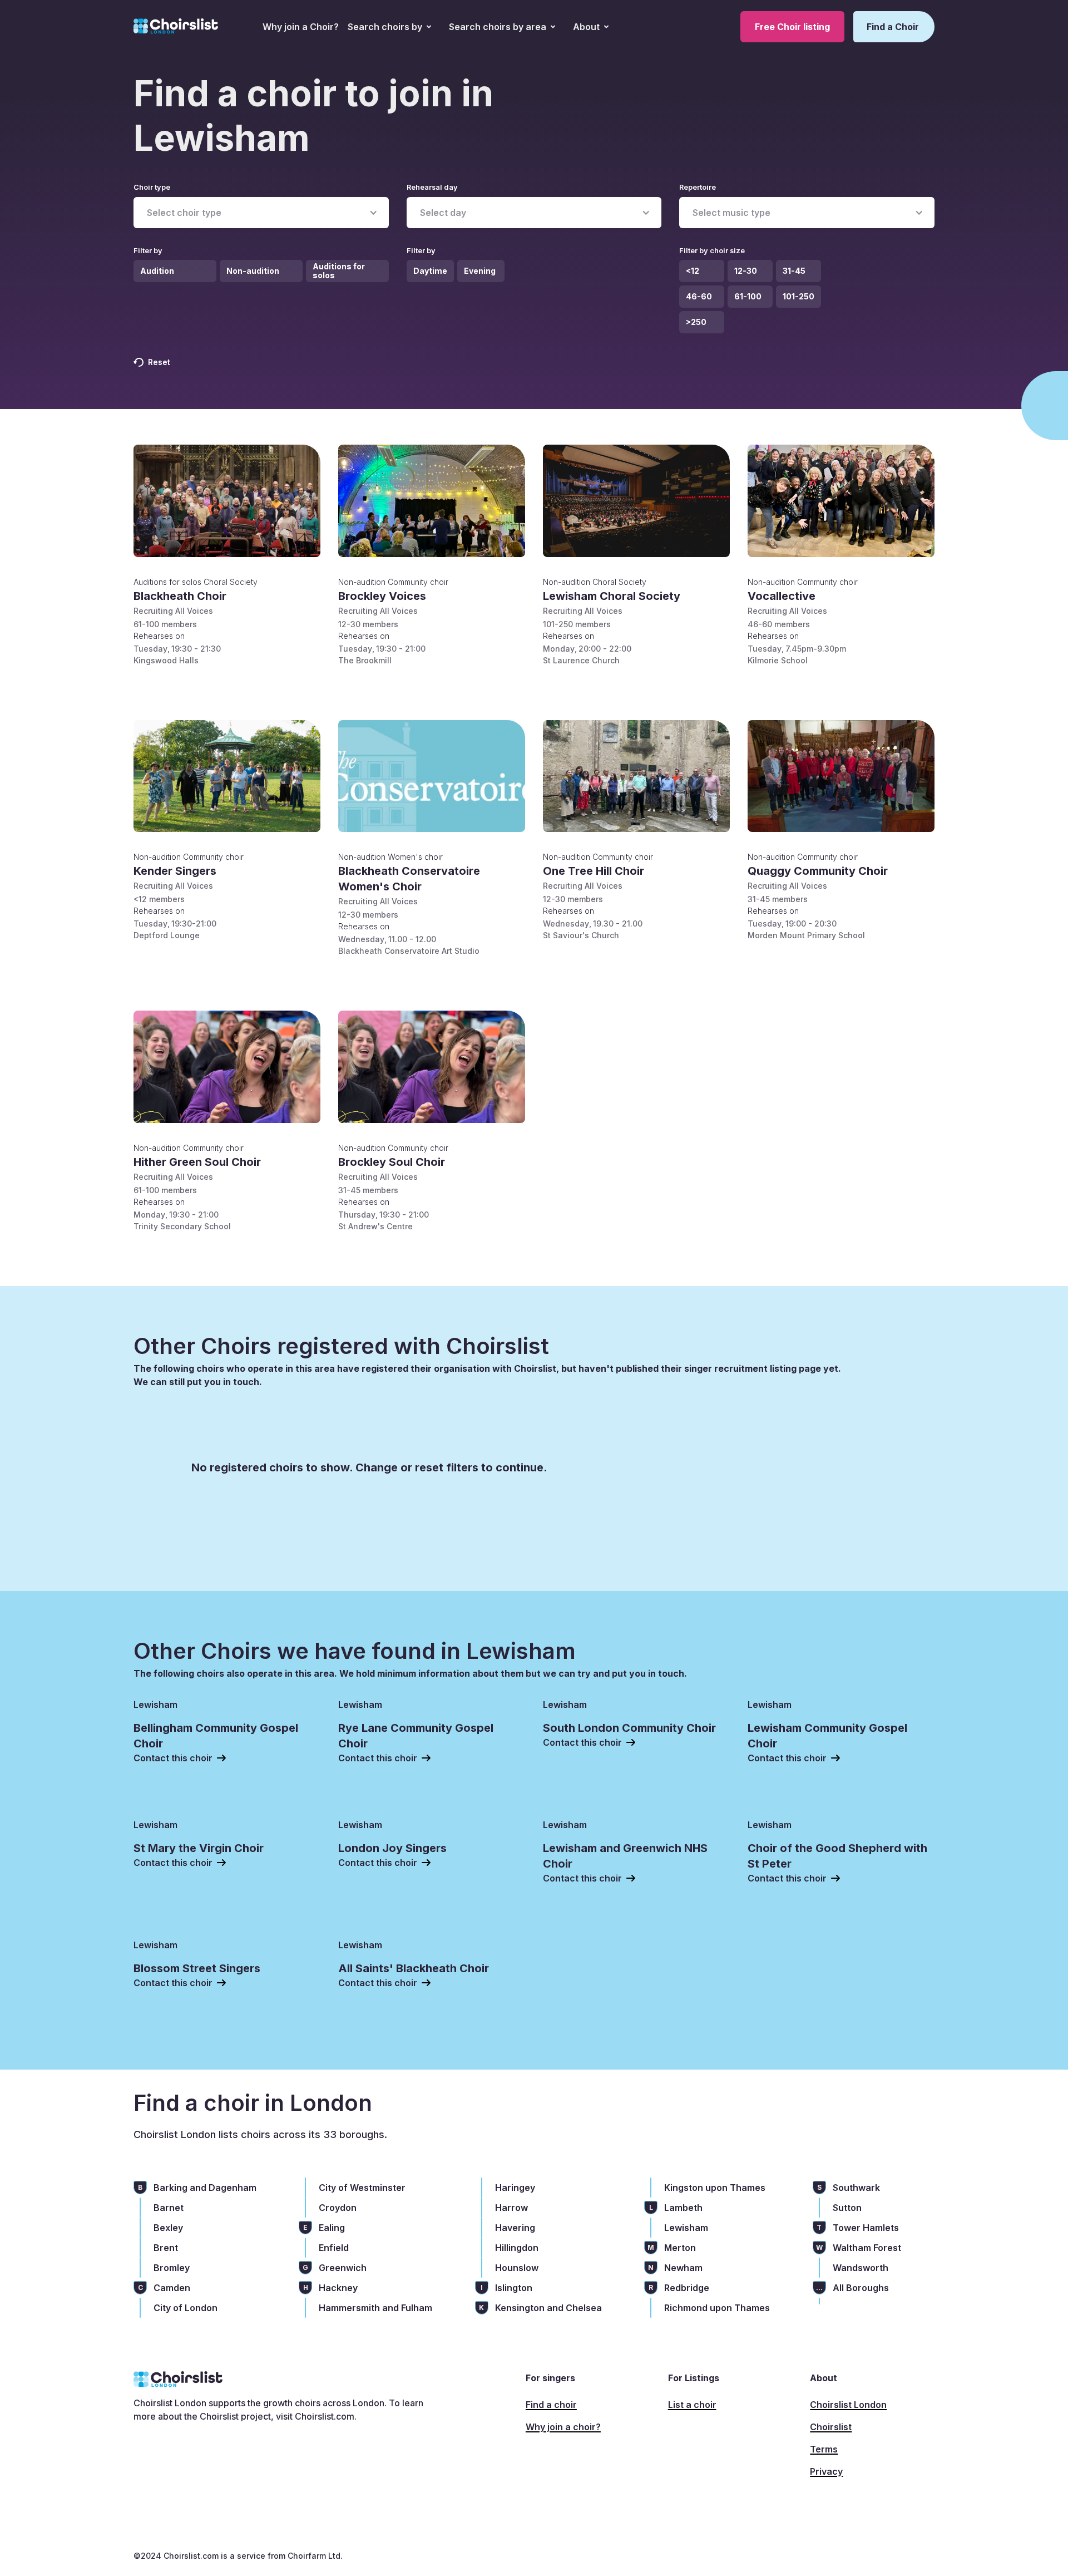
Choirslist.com (325, 2416)
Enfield (334, 2248)
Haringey (515, 2188)
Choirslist (831, 2427)
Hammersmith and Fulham (375, 2308)
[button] (389, 27)
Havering (515, 2228)
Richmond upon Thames (717, 2308)
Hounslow (517, 2268)
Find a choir (551, 2405)
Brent (166, 2248)
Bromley (172, 2268)
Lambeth (683, 2208)
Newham (683, 2268)
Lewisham (686, 2228)
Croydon (338, 2208)
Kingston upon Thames (715, 2188)
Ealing (332, 2228)
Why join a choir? (563, 2427)
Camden (172, 2288)
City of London (186, 2308)
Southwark (856, 2188)
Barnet (169, 2208)
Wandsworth (861, 2268)
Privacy (826, 2471)
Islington (514, 2288)
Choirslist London (848, 2405)
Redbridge (687, 2288)
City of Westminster (362, 2188)
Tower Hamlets (866, 2228)
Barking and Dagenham (205, 2188)
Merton (680, 2248)
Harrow (511, 2208)
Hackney (338, 2288)
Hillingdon (517, 2248)
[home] (176, 27)
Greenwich (343, 2268)
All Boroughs (861, 2288)
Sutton (847, 2208)
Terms (824, 2449)
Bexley (168, 2228)
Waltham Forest (867, 2248)
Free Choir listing (792, 27)
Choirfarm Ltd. (314, 2556)
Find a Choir (893, 27)
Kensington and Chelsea (548, 2308)
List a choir (692, 2405)
